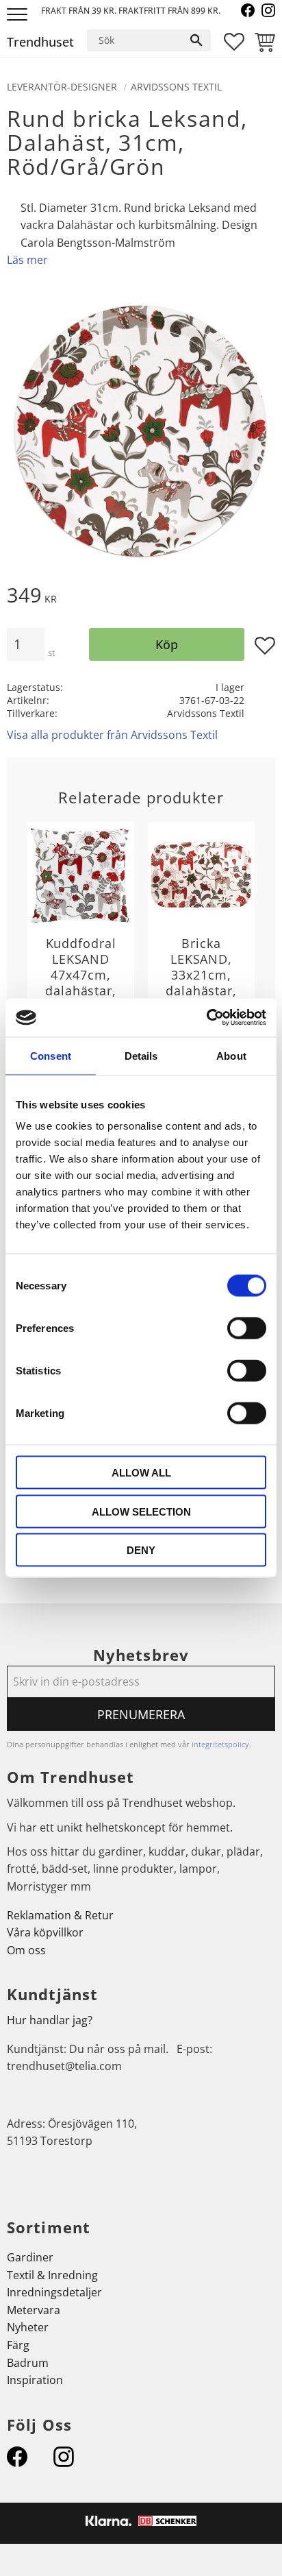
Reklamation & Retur (60, 1915)
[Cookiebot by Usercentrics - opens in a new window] (206, 1018)
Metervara (34, 2310)
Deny (141, 1550)
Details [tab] (141, 1055)
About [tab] (231, 1055)
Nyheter (28, 2327)
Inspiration (35, 2380)
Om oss (26, 1950)
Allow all (141, 1473)
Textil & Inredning (52, 2275)
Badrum (28, 2363)
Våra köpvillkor (45, 1932)
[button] (19, 15)
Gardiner (30, 2257)
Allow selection (141, 1511)
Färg (18, 2345)
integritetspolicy (220, 1744)
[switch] (247, 1328)
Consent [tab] (51, 1055)
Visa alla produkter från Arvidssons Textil (112, 735)
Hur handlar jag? (50, 2020)
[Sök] (196, 40)
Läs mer (27, 260)
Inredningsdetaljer (54, 2292)
